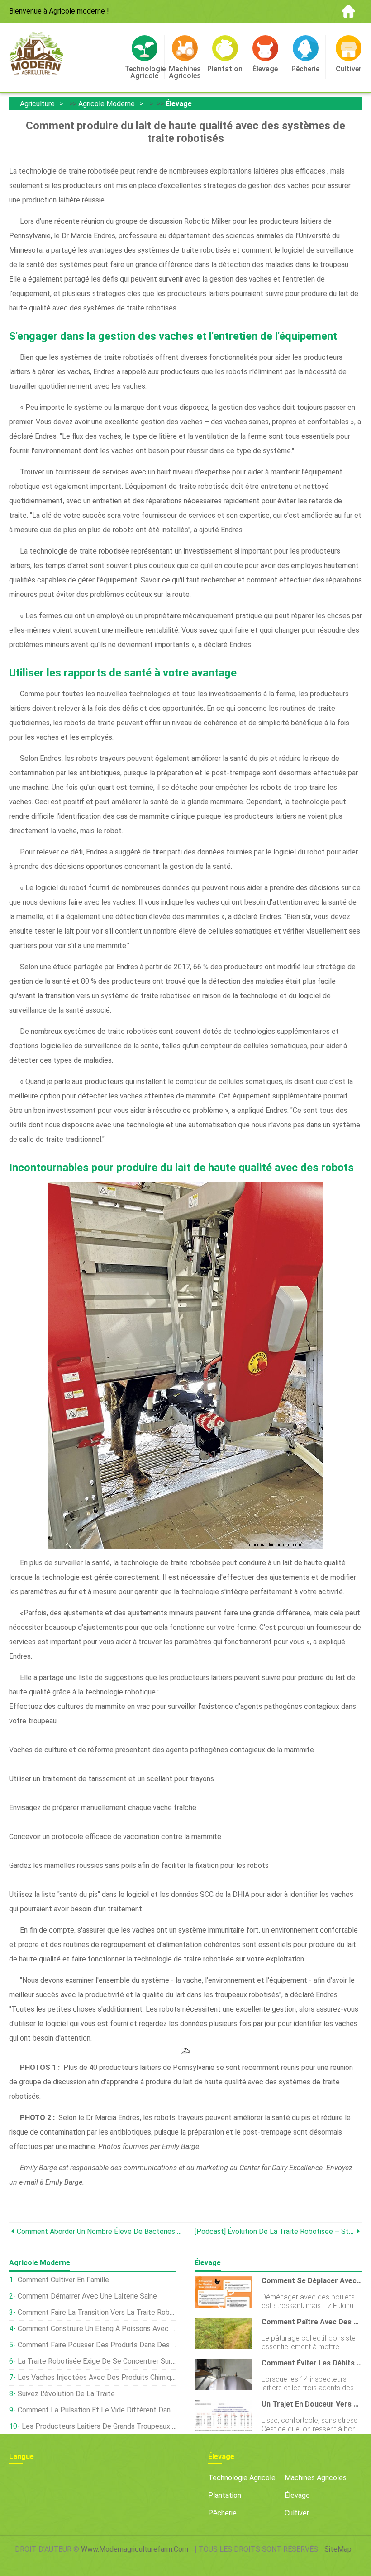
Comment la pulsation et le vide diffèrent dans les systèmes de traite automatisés (97, 2410)
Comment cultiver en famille (63, 2280)
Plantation (225, 2495)
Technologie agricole (242, 2478)
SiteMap (338, 2549)
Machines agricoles (316, 2478)
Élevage (179, 104)
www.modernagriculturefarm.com (135, 2549)
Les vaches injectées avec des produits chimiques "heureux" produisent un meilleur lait (97, 2377)
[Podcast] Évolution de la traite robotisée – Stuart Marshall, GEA (274, 2231)
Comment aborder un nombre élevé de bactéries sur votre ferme (101, 2231)
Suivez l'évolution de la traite (66, 2394)
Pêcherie (222, 2513)
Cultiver (297, 2513)
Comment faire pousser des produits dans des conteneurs (97, 2345)
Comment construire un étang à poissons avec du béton (97, 2329)
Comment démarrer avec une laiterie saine (87, 2296)
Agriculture (37, 104)
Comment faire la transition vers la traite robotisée (97, 2312)
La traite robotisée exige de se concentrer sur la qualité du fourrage (97, 2361)
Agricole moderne (107, 104)
